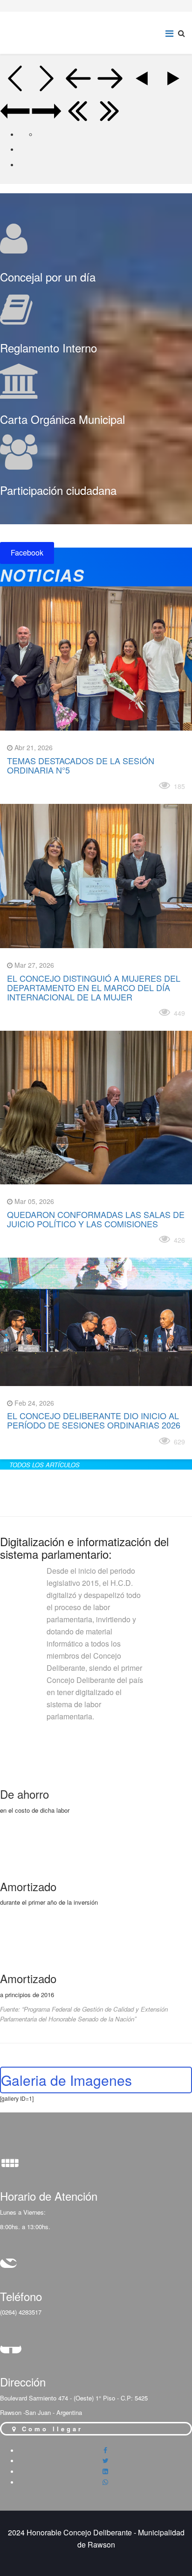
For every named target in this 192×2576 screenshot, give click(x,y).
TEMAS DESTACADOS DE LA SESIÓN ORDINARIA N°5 (81, 765)
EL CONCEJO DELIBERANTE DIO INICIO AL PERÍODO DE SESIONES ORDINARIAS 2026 (94, 1420)
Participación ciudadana (58, 490)
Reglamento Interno (48, 348)
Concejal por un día (48, 277)
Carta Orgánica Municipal (62, 419)
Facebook (27, 553)
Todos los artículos (45, 1465)
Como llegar (50, 2429)
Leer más (27, 785)
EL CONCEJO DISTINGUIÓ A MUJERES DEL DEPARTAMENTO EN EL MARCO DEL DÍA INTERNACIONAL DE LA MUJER (94, 987)
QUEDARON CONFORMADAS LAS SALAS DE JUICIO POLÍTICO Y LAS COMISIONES (96, 1219)
